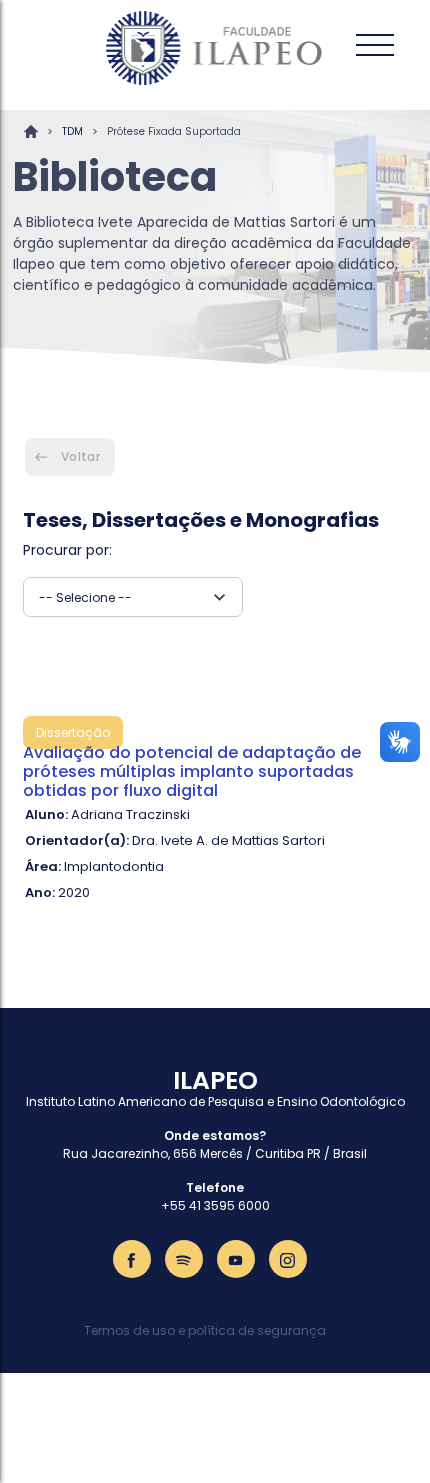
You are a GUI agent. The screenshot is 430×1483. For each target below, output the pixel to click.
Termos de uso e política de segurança (205, 1330)
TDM (72, 131)
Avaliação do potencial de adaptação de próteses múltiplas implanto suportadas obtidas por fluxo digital (192, 771)
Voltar (80, 456)
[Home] (215, 48)
